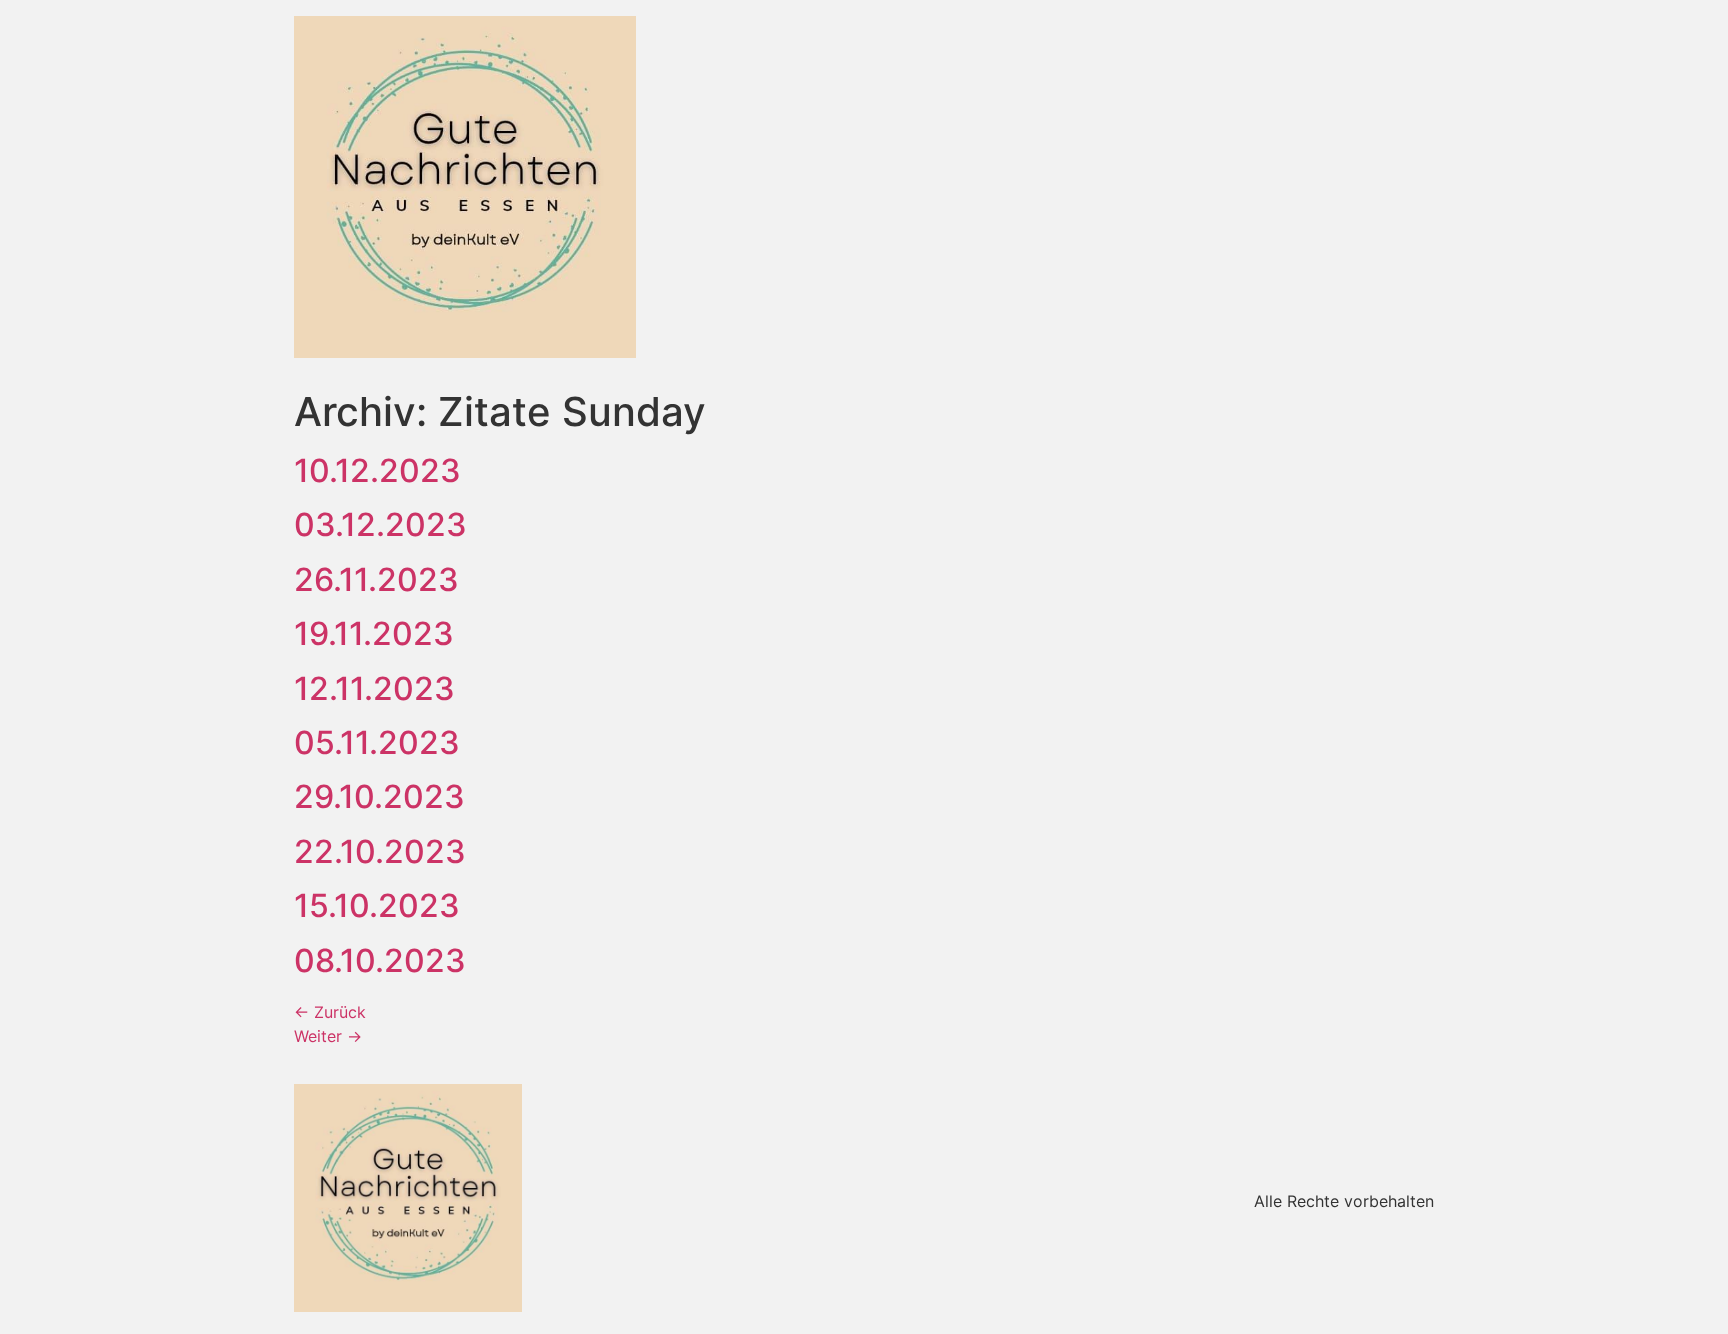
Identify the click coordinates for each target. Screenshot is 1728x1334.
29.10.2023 (379, 796)
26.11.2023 (376, 579)
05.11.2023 (377, 742)
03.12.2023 (380, 524)
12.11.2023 (374, 688)
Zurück (330, 1012)
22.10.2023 (380, 851)
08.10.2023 (380, 960)
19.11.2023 (374, 633)
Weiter (328, 1036)
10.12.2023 (377, 470)
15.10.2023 (377, 905)
